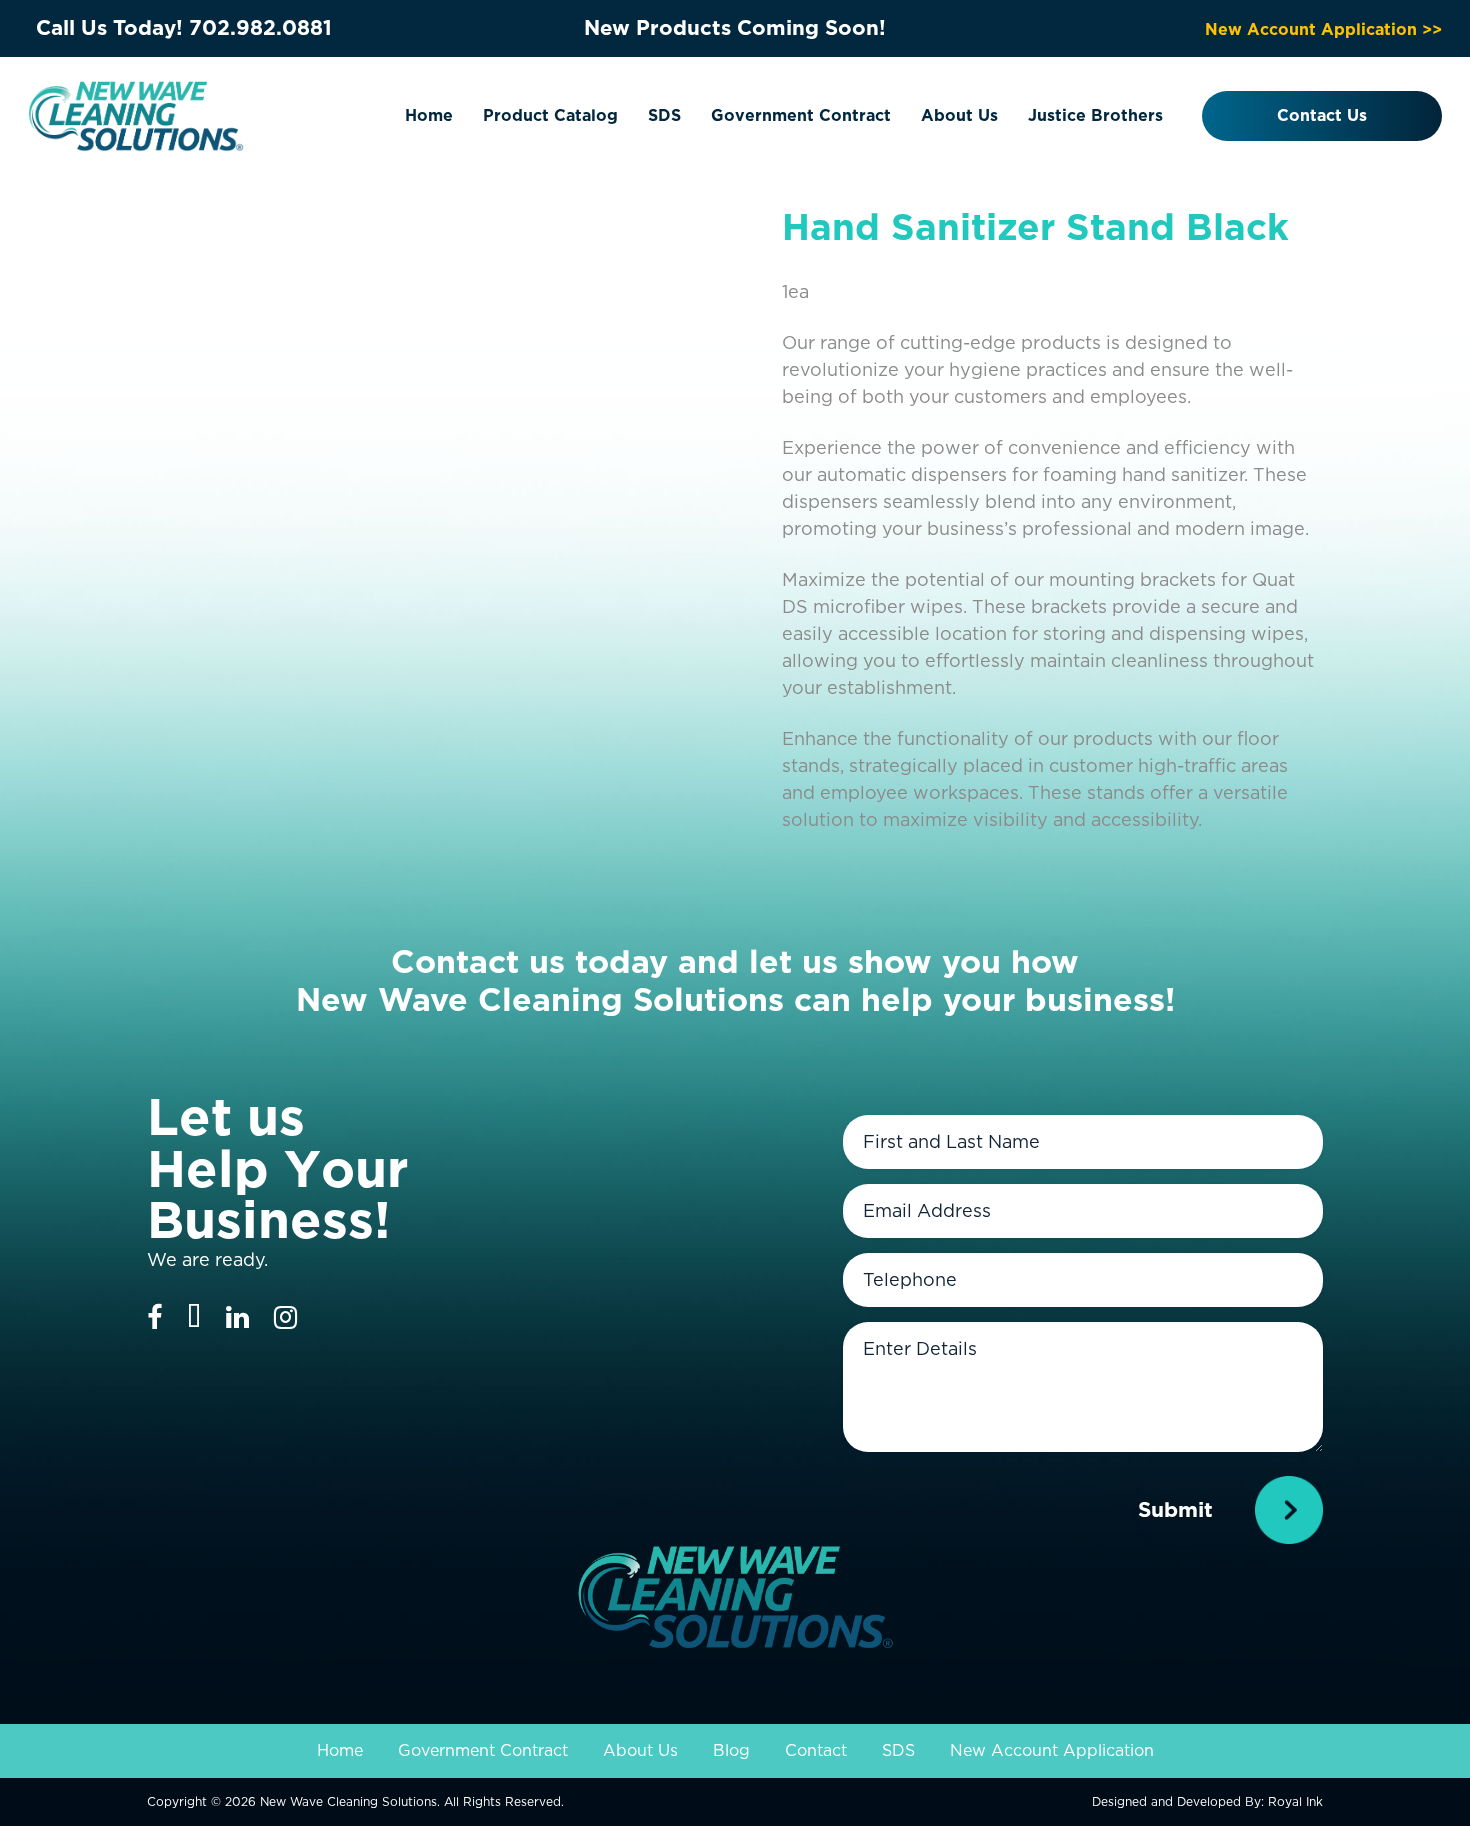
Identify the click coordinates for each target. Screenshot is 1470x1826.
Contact (816, 1750)
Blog (731, 1750)
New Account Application (1052, 1750)
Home (429, 115)
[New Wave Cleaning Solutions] (136, 114)
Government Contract (801, 115)
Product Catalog (550, 115)
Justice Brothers (1095, 115)
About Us (959, 115)
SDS (664, 115)
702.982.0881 (260, 27)
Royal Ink (1295, 1801)
